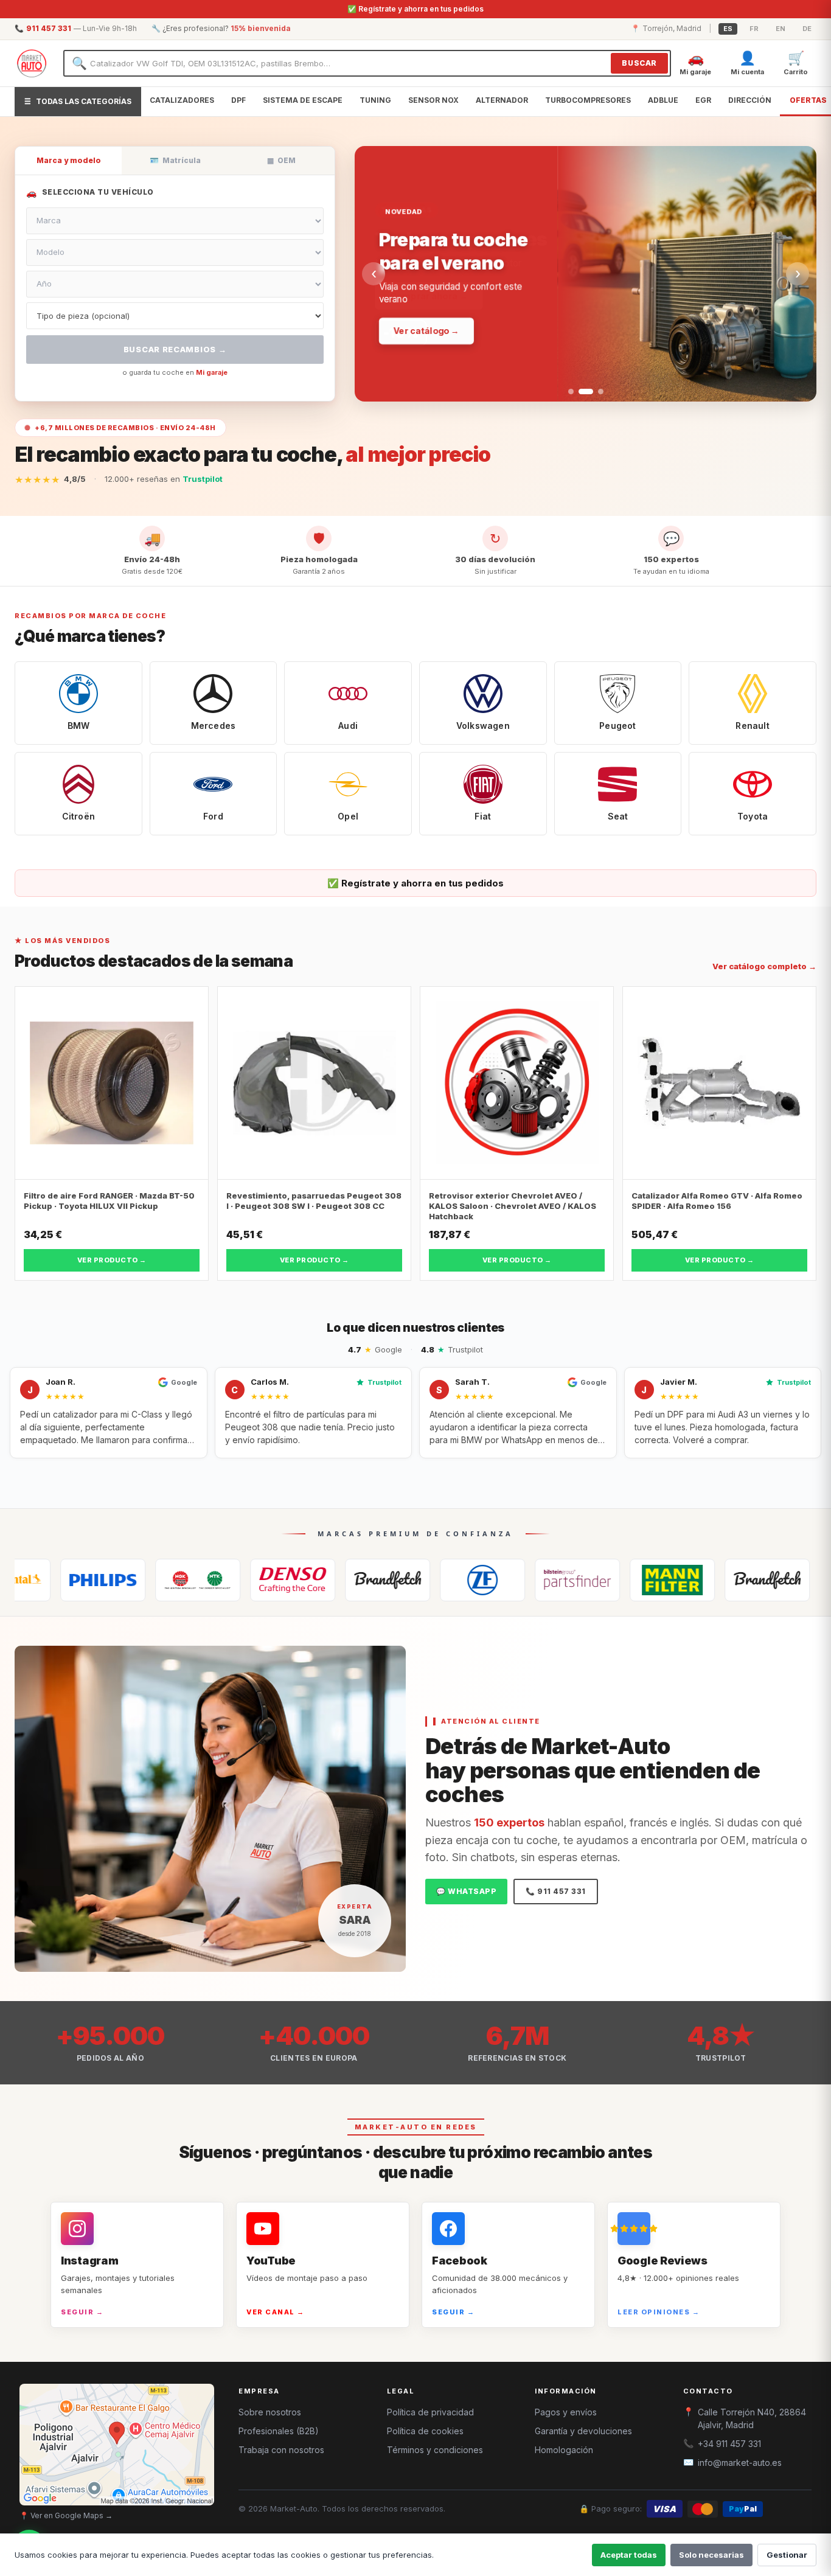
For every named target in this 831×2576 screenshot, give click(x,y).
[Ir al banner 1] (571, 392)
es (728, 29)
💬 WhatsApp (466, 1891)
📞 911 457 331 (556, 1891)
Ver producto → (112, 1260)
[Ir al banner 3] (596, 392)
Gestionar (787, 2555)
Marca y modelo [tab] (69, 160)
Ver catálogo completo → (764, 966)
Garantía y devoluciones (583, 2431)
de (807, 29)
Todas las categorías (78, 101)
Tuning (375, 100)
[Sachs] (397, 1580)
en (781, 29)
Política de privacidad (430, 2412)
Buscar (639, 63)
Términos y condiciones (435, 2450)
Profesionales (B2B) (279, 2431)
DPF (238, 100)
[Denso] (207, 1580)
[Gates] (302, 1580)
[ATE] (682, 1580)
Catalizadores (182, 100)
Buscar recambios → (175, 349)
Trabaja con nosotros (281, 2450)
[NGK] (113, 1580)
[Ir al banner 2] (581, 392)
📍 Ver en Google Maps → (66, 2515)
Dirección (750, 100)
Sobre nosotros (270, 2412)
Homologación (564, 2450)
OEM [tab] (281, 160)
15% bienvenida (261, 28)
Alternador (502, 100)
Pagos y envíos (566, 2412)
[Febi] (492, 1580)
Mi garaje (212, 372)
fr (754, 29)
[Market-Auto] (32, 63)
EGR (703, 100)
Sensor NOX (433, 100)
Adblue (663, 100)
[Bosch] (777, 1580)
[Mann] (587, 1580)
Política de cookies (425, 2431)
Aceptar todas (629, 2555)
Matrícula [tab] (175, 160)
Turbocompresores (588, 100)
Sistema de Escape (303, 100)
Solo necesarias (711, 2555)
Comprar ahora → (432, 295)
